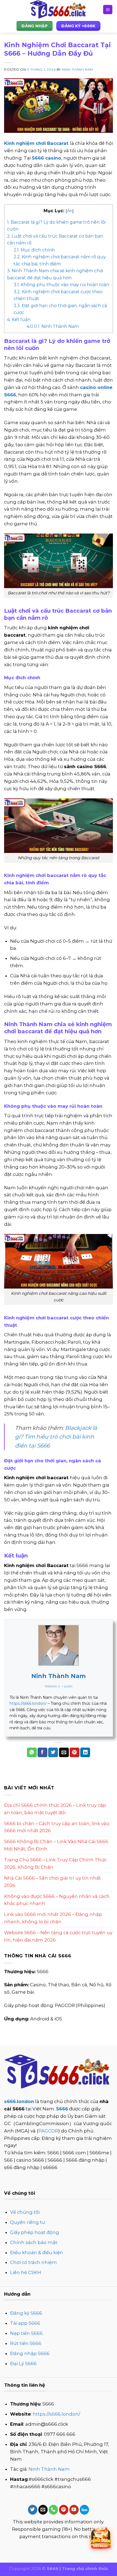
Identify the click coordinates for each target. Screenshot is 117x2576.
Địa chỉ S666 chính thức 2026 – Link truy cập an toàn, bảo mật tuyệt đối (55, 1809)
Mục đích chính (34, 250)
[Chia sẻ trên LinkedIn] (85, 1752)
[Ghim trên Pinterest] (75, 1752)
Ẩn (70, 211)
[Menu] (108, 10)
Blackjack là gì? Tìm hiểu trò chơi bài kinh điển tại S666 (56, 1437)
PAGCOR (48, 2131)
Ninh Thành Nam (78, 70)
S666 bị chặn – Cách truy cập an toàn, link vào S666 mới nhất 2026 (57, 1827)
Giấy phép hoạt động (35, 2232)
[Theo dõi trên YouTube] (74, 2510)
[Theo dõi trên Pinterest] (64, 2510)
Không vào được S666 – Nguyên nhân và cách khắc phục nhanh (57, 1900)
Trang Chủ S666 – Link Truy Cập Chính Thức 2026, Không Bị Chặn (55, 1863)
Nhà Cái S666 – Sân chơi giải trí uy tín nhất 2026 (53, 1882)
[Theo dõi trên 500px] (84, 2510)
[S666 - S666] (59, 10)
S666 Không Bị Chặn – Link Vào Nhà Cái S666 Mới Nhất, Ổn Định (56, 1845)
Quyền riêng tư (27, 2222)
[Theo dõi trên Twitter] (33, 2510)
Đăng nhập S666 (30, 2353)
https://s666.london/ (28, 1703)
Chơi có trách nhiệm (33, 2262)
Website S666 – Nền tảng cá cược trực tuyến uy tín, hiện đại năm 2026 (58, 1936)
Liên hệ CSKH (26, 2272)
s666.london (19, 2101)
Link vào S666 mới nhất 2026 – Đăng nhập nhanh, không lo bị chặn (53, 1918)
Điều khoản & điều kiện (37, 2252)
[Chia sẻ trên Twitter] (53, 1752)
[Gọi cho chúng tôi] (53, 2510)
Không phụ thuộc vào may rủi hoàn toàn (61, 285)
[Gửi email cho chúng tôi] (43, 2510)
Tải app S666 (25, 2323)
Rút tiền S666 (26, 2343)
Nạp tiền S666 (26, 2333)
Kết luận (19, 320)
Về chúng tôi (25, 2212)
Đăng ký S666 (26, 2313)
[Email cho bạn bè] (64, 1752)
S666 (62, 2109)
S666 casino (47, 158)
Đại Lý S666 (23, 2364)
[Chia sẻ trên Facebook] (42, 1752)
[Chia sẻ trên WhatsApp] (32, 1752)
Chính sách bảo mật (34, 2242)
